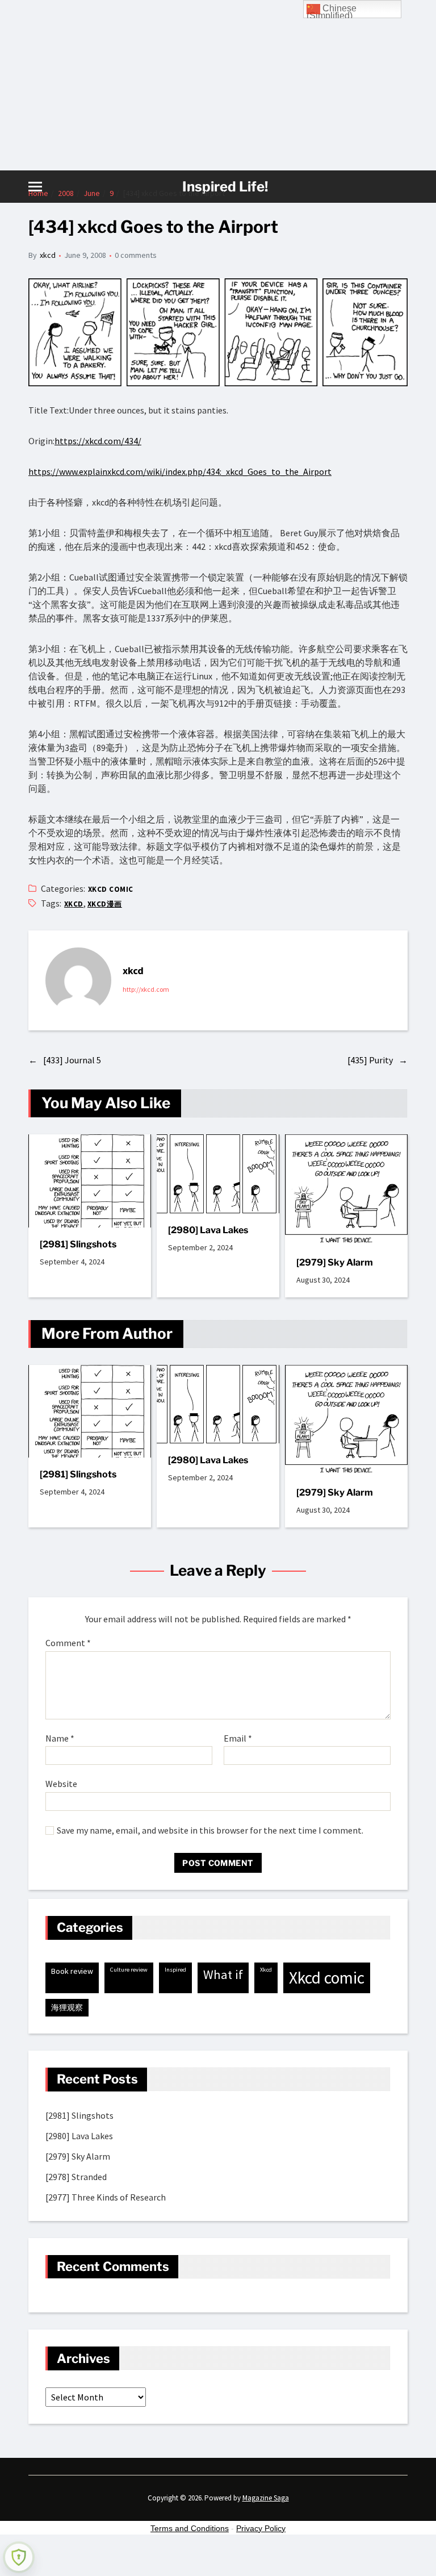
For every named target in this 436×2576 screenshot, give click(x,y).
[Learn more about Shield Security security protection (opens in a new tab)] (19, 2557)
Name (60, 1739)
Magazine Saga (266, 2498)
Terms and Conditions (190, 2528)
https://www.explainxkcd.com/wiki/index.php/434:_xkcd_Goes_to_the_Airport (180, 471)
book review (72, 1971)
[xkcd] (78, 980)
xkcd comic (111, 889)
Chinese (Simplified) (332, 11)
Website (61, 1784)
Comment (68, 1643)
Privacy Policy (261, 2528)
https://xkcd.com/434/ (98, 441)
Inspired (175, 1970)
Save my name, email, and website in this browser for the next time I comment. (210, 1831)
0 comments (136, 255)
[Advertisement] (218, 85)
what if (223, 1974)
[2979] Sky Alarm (335, 1262)
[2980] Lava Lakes (208, 1230)
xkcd (48, 255)
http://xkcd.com (146, 989)
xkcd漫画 (105, 904)
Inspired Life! (225, 187)
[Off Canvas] (35, 187)
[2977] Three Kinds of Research (106, 2197)
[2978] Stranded (76, 2177)
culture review (129, 1970)
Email (238, 1739)
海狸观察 (67, 2007)
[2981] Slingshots (78, 1244)
